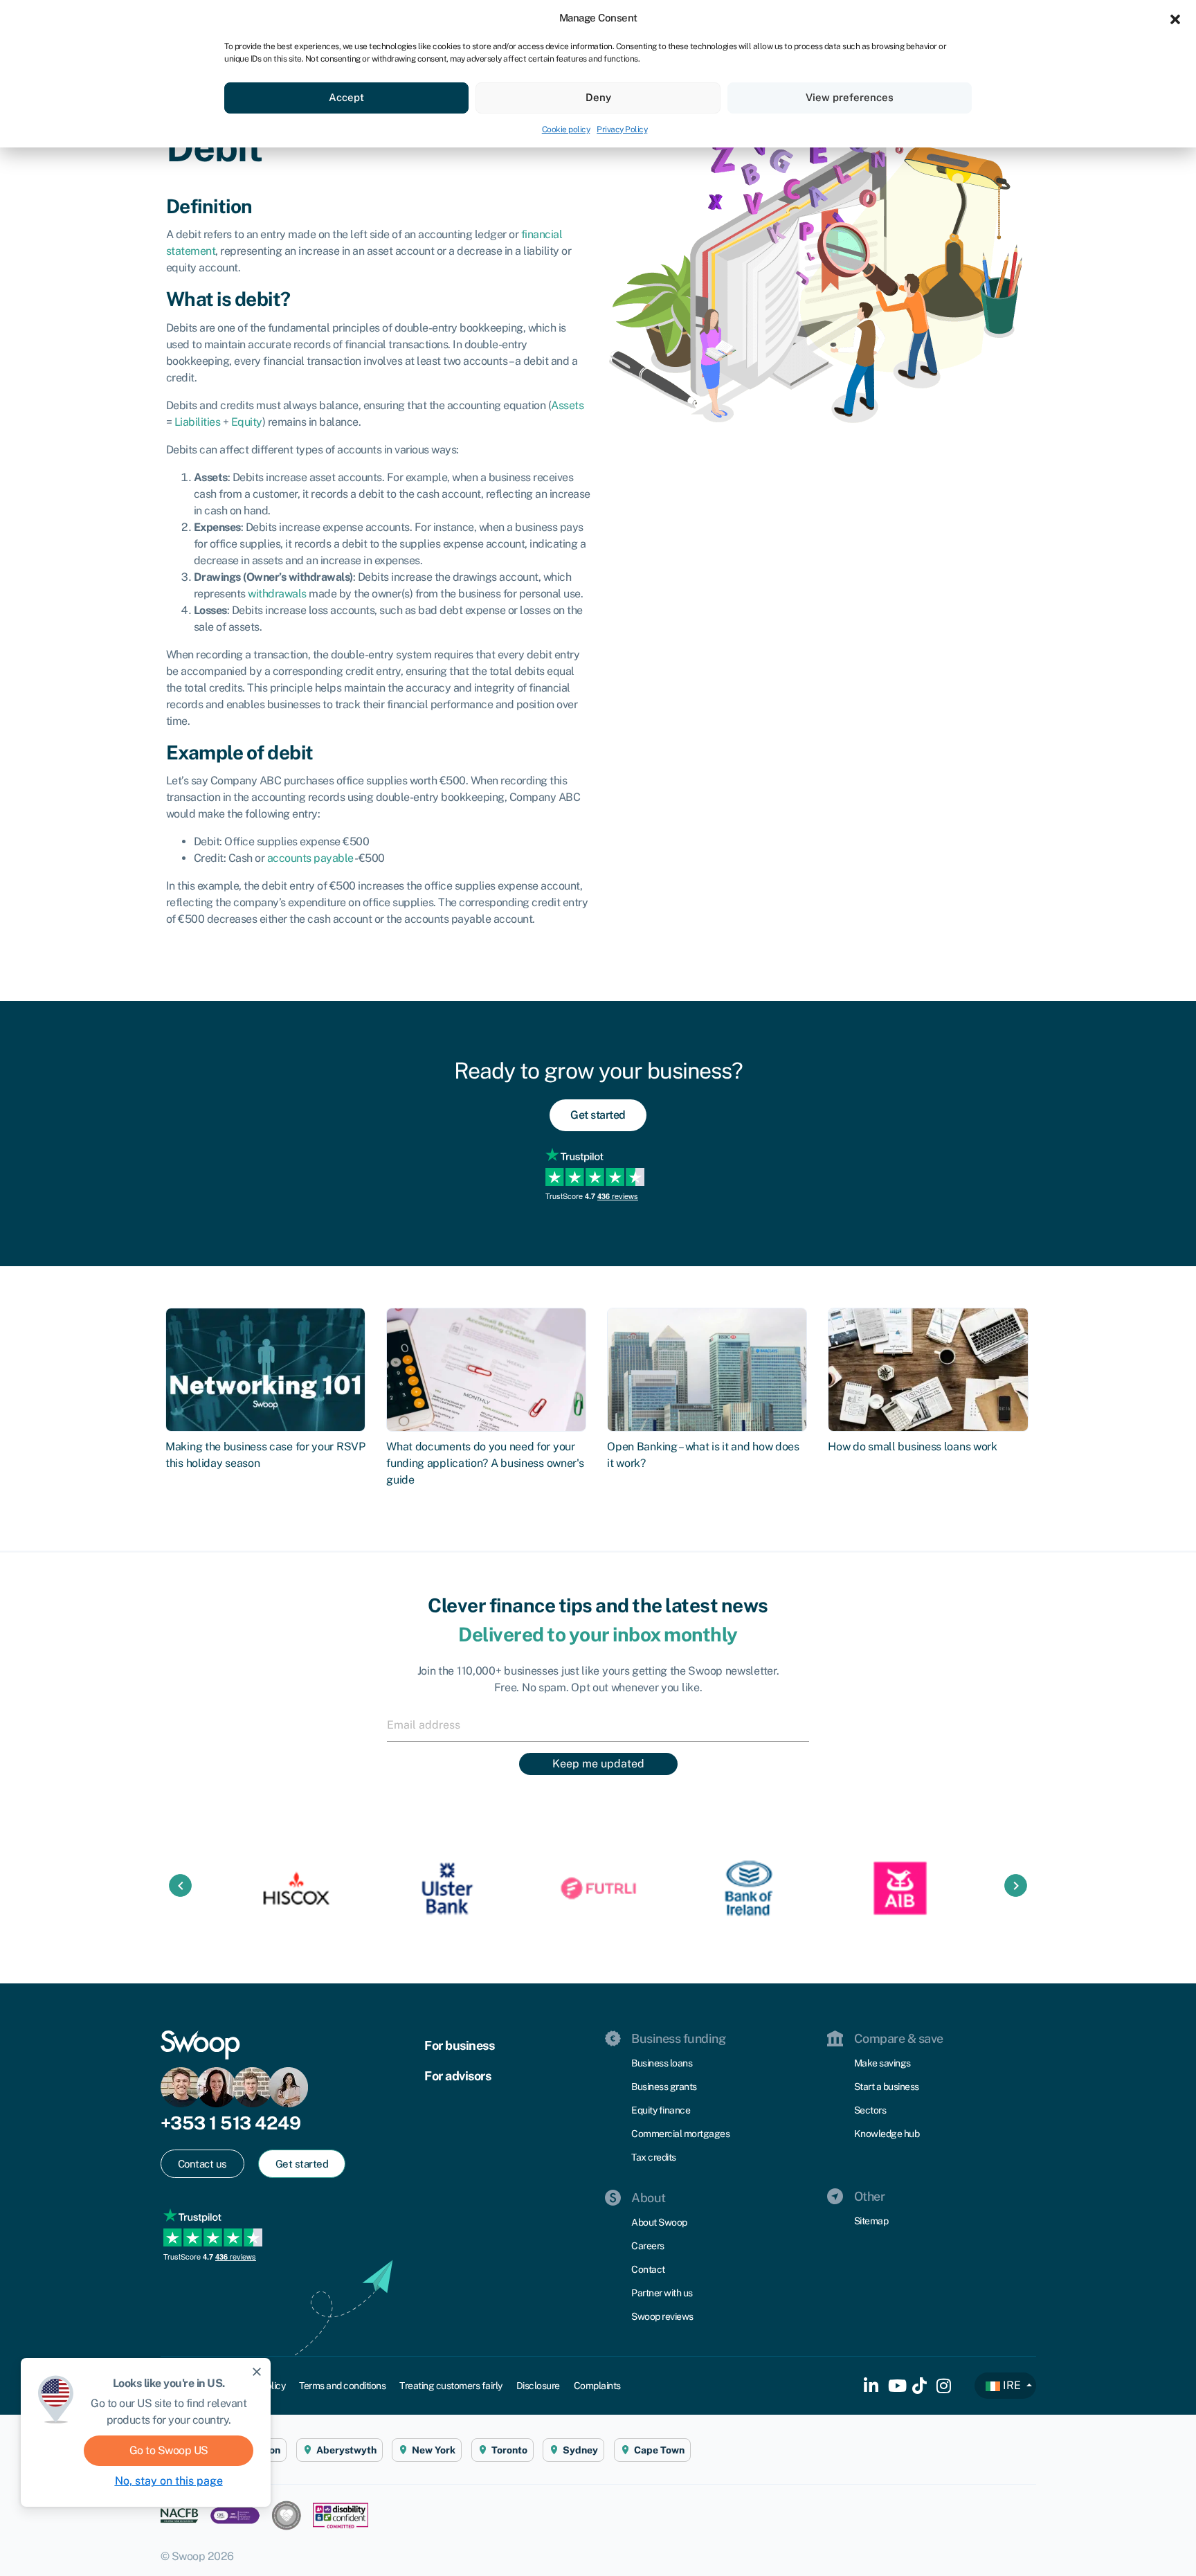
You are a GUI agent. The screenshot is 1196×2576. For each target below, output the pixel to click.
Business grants (664, 2087)
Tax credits (654, 2157)
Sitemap (871, 2221)
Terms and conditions (342, 2386)
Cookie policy (566, 129)
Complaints (597, 2386)
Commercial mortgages (680, 2134)
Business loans (662, 2063)
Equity (247, 422)
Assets (567, 405)
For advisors (457, 2076)
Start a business (887, 2087)
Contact (648, 2269)
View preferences (850, 97)
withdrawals (277, 594)
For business (459, 2045)
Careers (648, 2246)
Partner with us (662, 2293)
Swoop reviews (662, 2316)
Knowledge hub (887, 2134)
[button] (1175, 18)
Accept (346, 97)
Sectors (870, 2110)
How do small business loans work (912, 1447)
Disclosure (538, 2386)
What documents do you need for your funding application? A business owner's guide (485, 1463)
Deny (598, 97)
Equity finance (661, 2110)
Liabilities (198, 422)
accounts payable (310, 858)
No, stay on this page (169, 2481)
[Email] (598, 1724)
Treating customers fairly (451, 2386)
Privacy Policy (622, 129)
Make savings (882, 2063)
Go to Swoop (169, 2450)
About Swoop (659, 2222)
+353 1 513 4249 (231, 2123)
